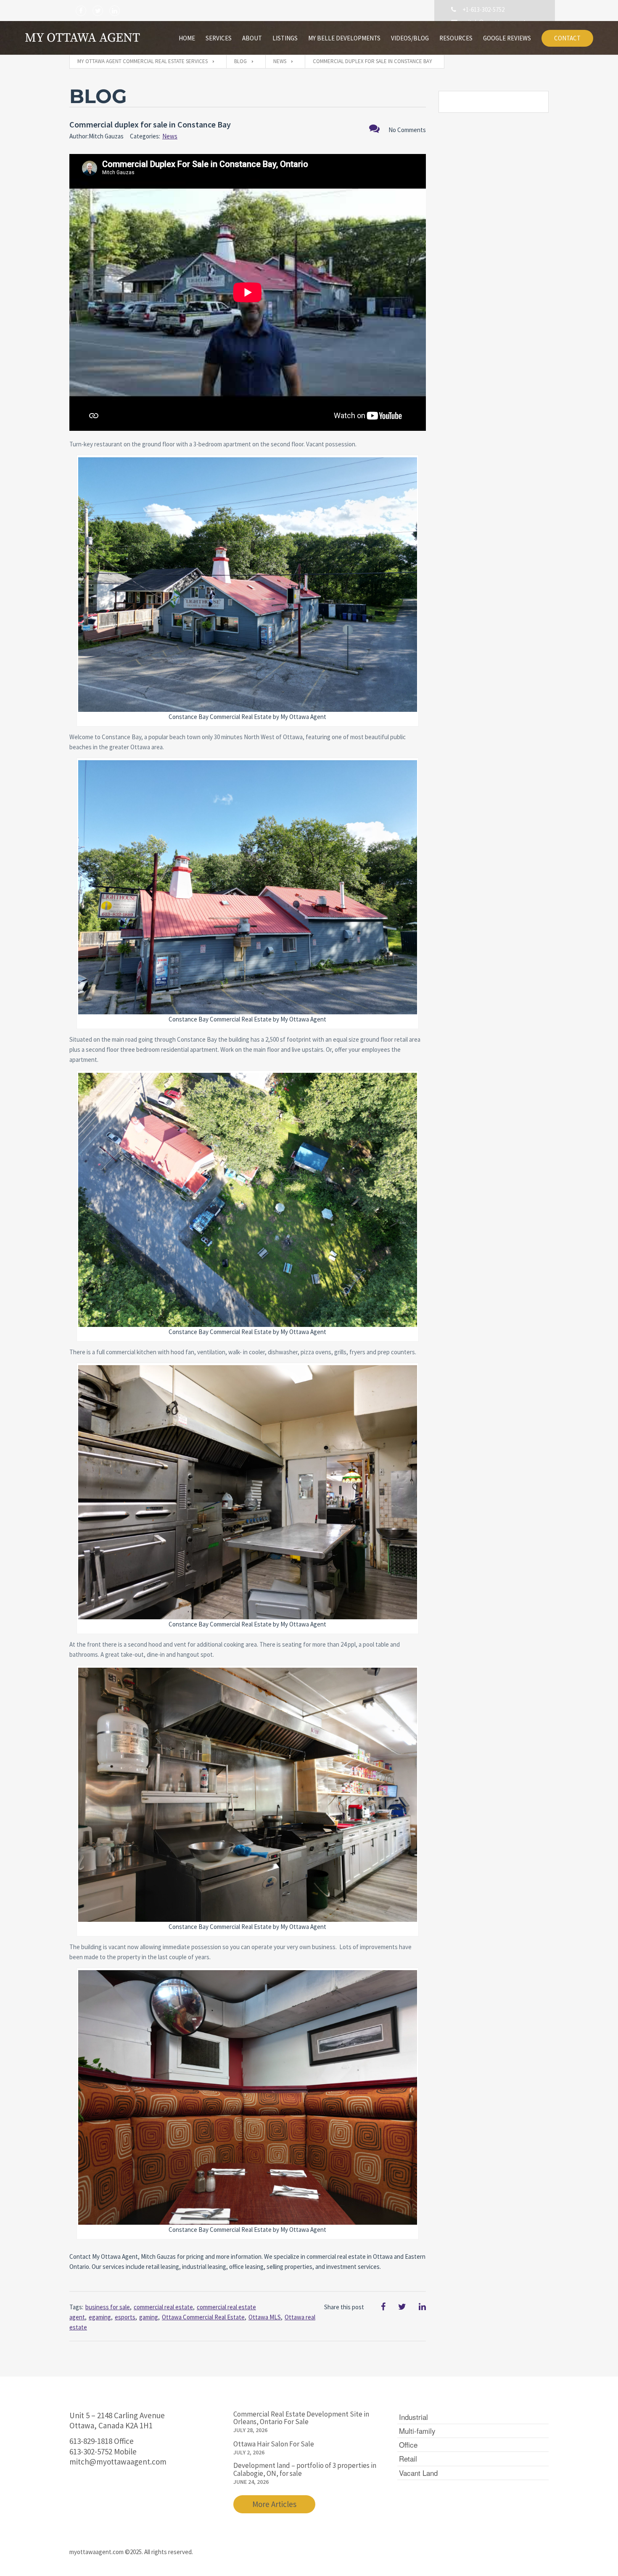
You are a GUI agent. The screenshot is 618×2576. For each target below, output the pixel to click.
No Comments (407, 130)
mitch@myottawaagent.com (118, 2462)
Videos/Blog (410, 38)
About (252, 38)
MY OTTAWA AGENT (82, 38)
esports (125, 2317)
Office (408, 2445)
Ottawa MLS (265, 2317)
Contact (567, 38)
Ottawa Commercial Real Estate (203, 2317)
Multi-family (417, 2431)
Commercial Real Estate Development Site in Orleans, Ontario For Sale (301, 2418)
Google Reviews (507, 38)
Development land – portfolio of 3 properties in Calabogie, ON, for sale (305, 2469)
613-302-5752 (91, 2451)
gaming (149, 2317)
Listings (285, 38)
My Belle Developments (344, 38)
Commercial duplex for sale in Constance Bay (150, 124)
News (170, 136)
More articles (274, 2504)
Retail (408, 2458)
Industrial (413, 2417)
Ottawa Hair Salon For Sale (274, 2444)
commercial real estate (163, 2307)
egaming (100, 2317)
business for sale (108, 2307)
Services (219, 38)
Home (187, 38)
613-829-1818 (91, 2441)
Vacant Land (418, 2473)
